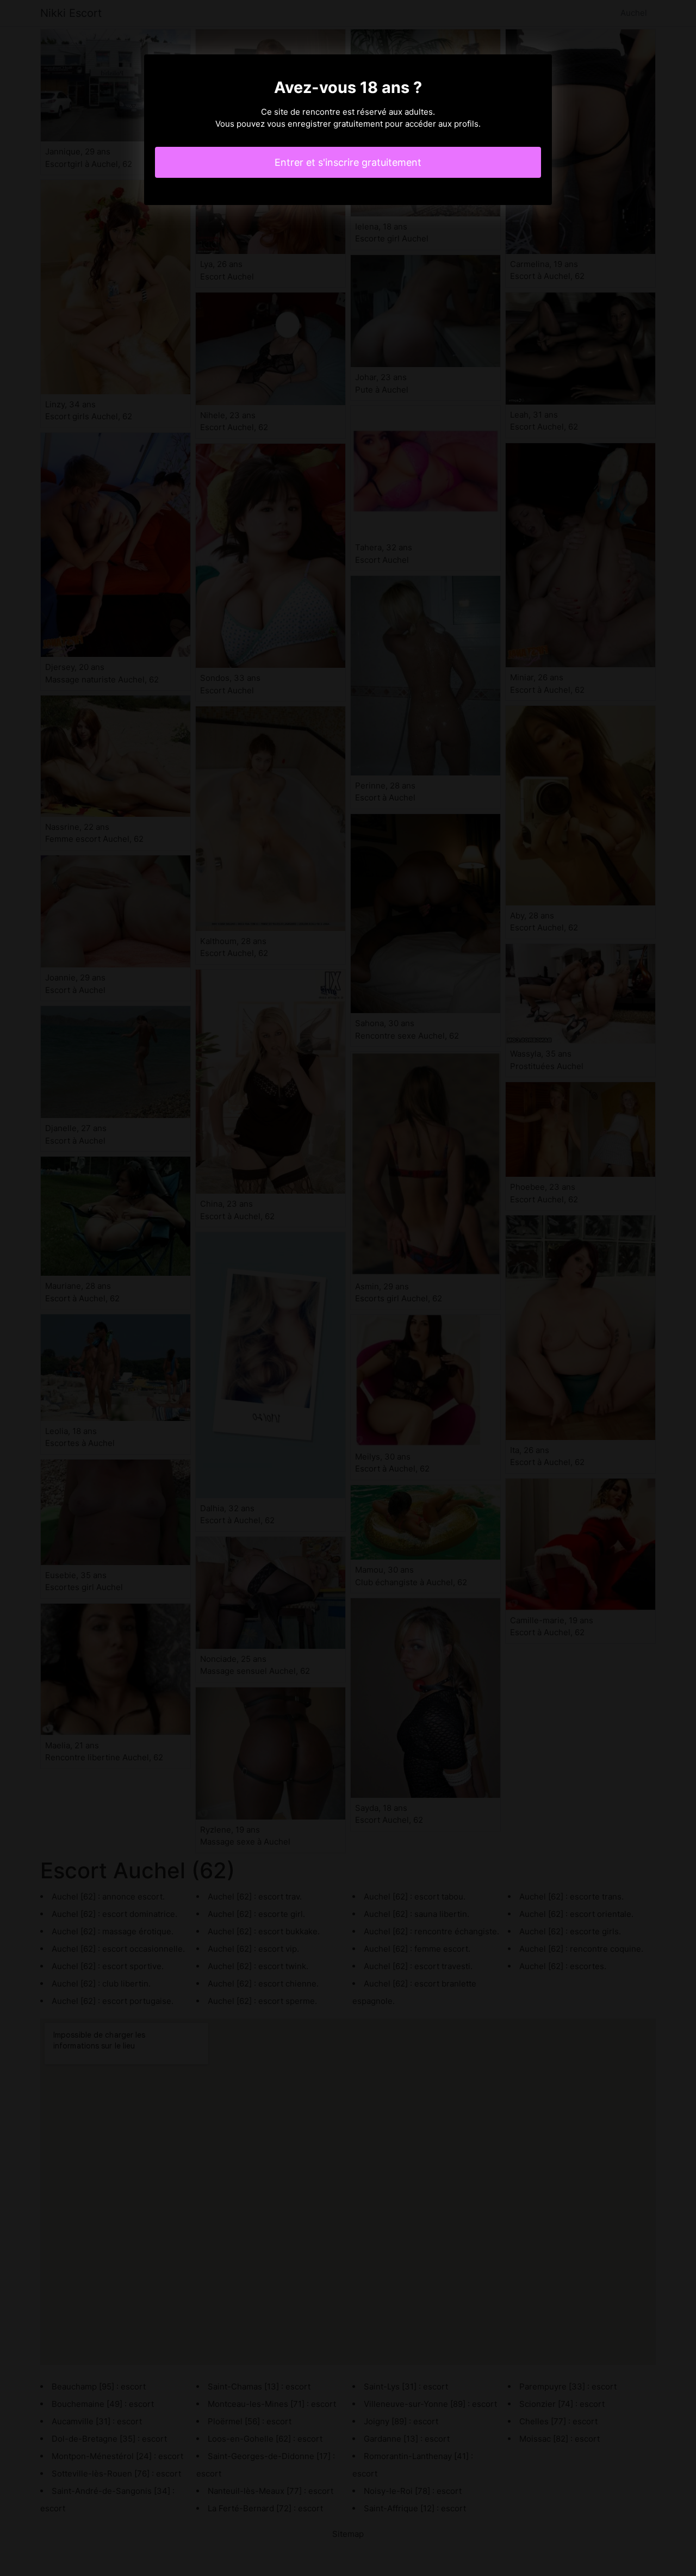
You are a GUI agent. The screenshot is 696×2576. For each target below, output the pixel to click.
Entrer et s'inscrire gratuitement (348, 162)
